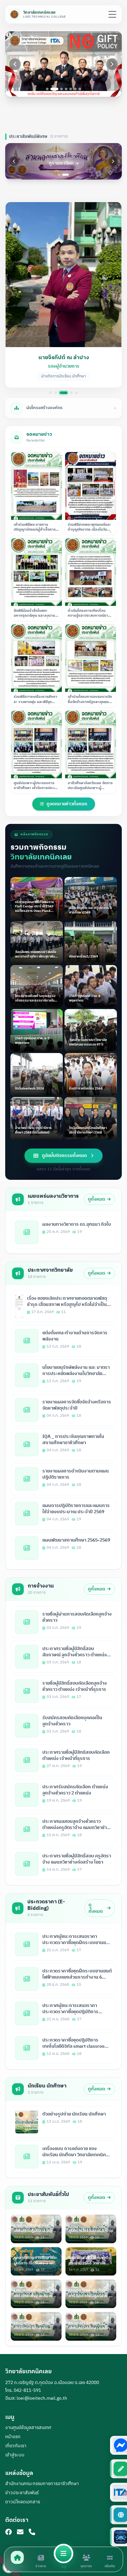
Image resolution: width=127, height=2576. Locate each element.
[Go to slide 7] (80, 89)
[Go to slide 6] (75, 89)
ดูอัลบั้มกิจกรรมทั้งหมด (64, 1156)
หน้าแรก (13, 2437)
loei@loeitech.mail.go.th (42, 2398)
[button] (63, 294)
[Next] (112, 64)
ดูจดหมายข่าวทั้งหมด (67, 804)
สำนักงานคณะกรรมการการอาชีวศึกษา (42, 2484)
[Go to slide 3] (62, 89)
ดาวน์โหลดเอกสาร (23, 2502)
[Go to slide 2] (54, 89)
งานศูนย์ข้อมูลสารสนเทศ (28, 2428)
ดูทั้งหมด (97, 1199)
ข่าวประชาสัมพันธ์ (22, 2493)
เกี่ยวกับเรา (16, 2446)
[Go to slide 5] (71, 89)
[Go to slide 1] (47, 89)
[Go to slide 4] (66, 89)
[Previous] (15, 64)
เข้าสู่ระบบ (15, 2455)
